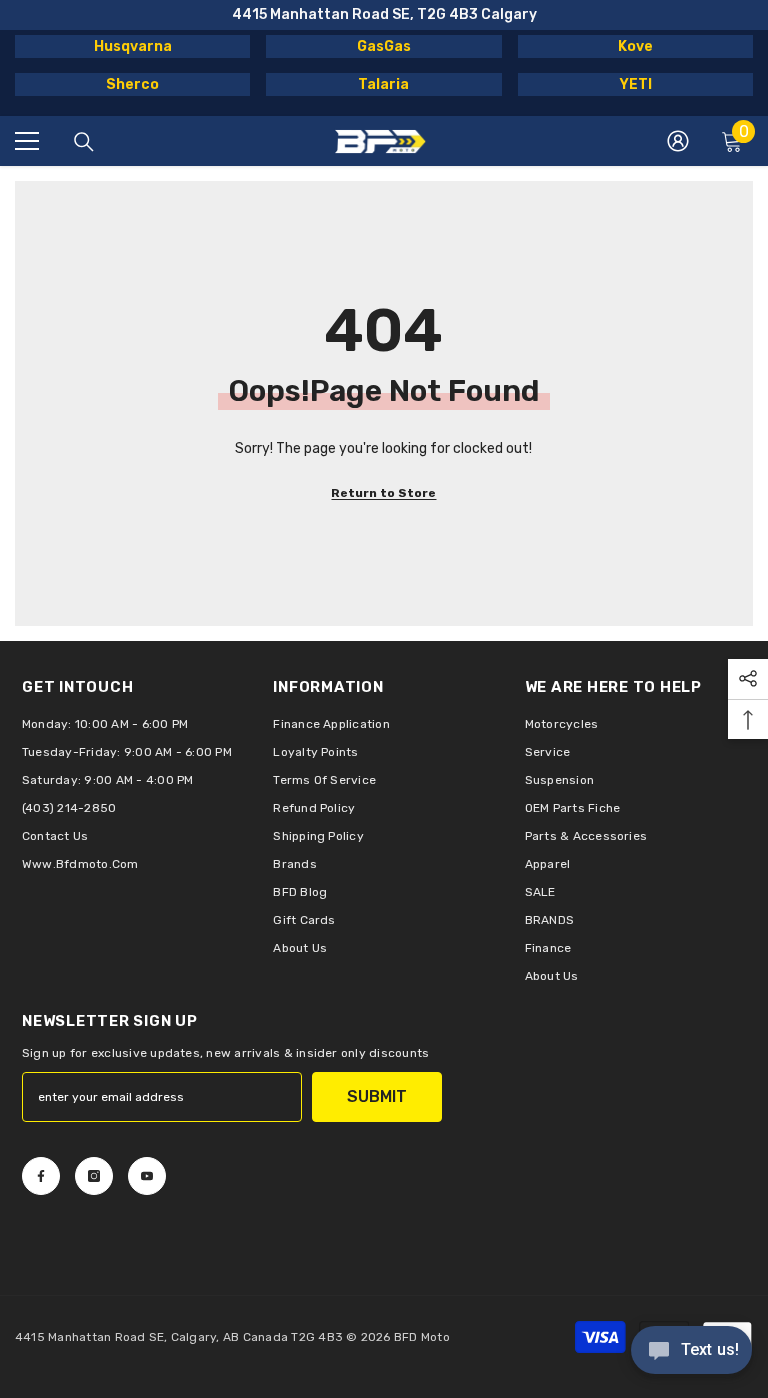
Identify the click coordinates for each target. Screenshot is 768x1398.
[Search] (84, 142)
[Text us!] (691, 1352)
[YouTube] (147, 1176)
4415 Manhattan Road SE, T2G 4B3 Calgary (384, 14)
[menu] (27, 141)
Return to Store (383, 493)
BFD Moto (422, 1337)
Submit (377, 1096)
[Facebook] (41, 1176)
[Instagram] (94, 1176)
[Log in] (678, 141)
